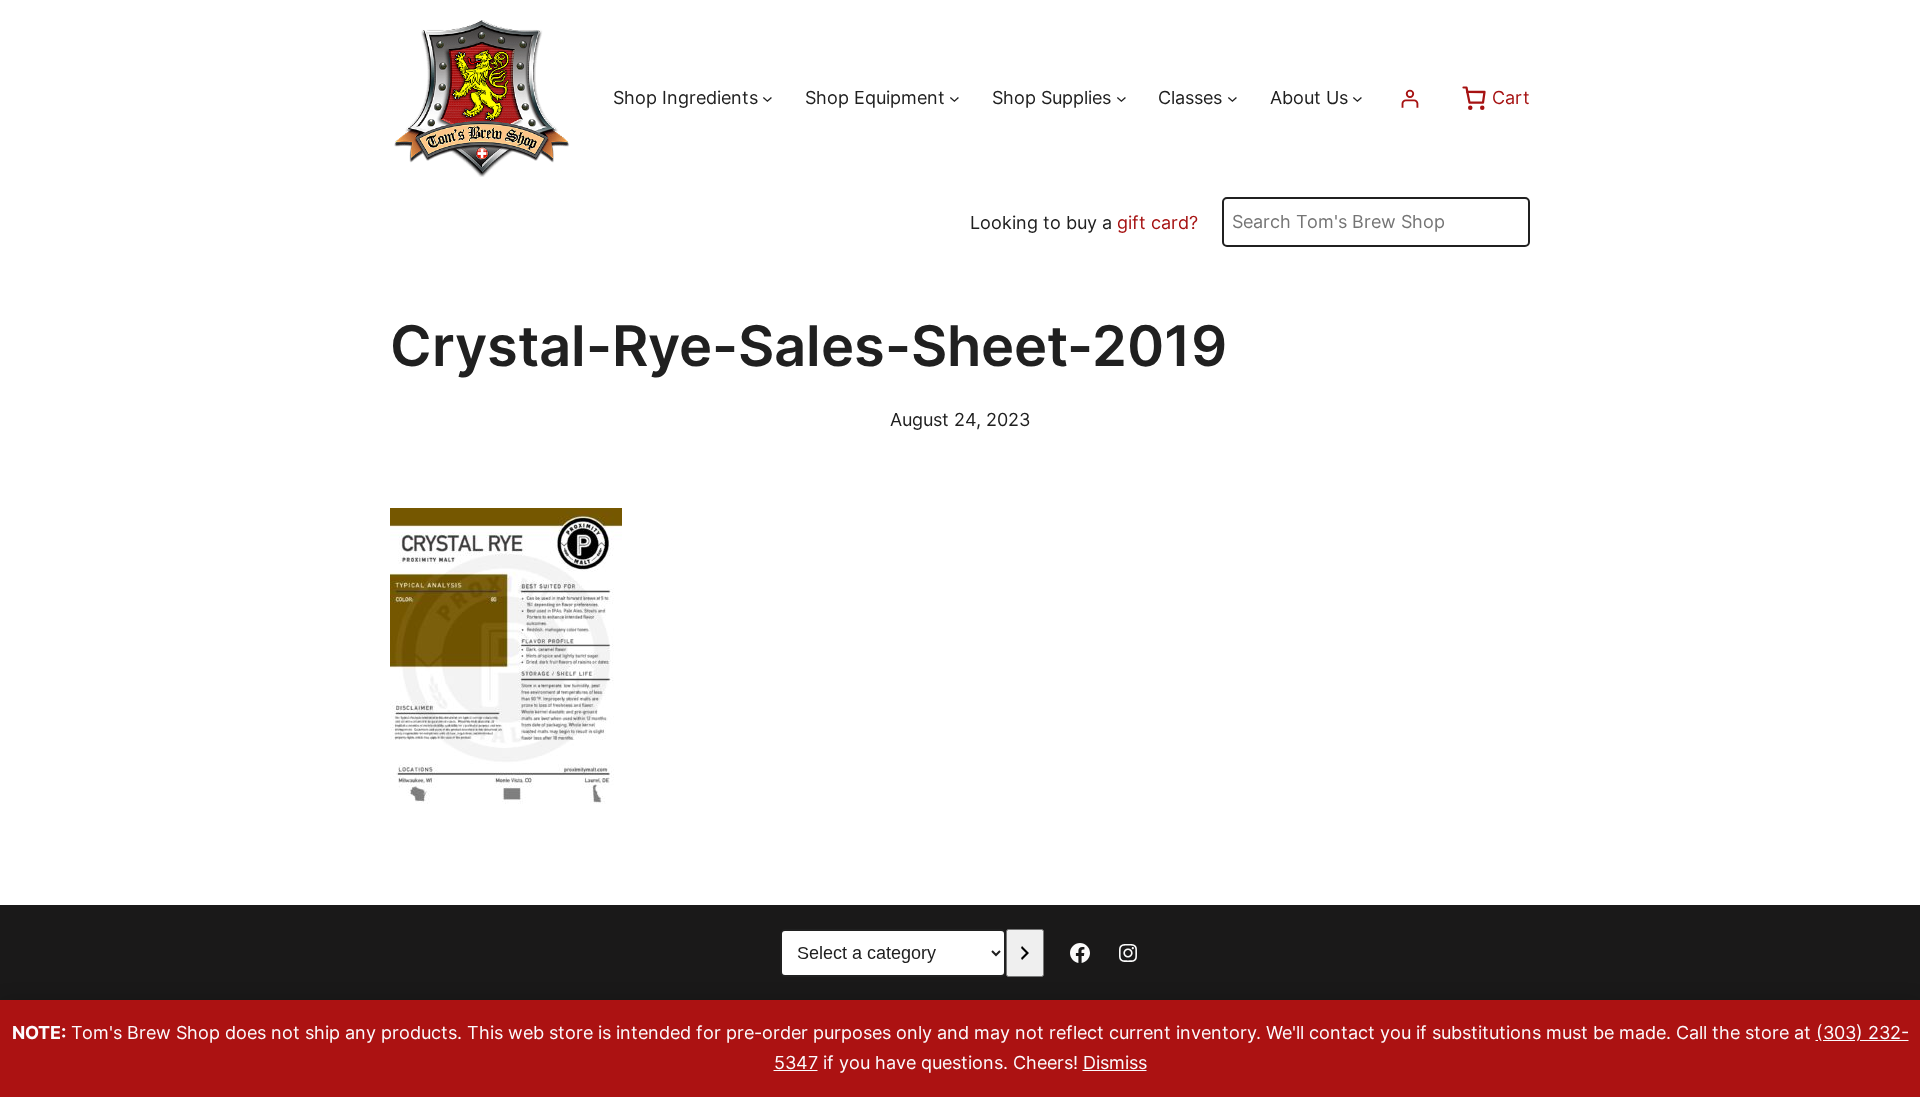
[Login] (1409, 98)
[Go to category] (1024, 953)
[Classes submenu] (1232, 98)
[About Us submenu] (1357, 98)
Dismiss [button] (1115, 1062)
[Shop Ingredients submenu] (767, 98)
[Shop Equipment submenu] (954, 98)
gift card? (1157, 222)
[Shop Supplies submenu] (1121, 98)
